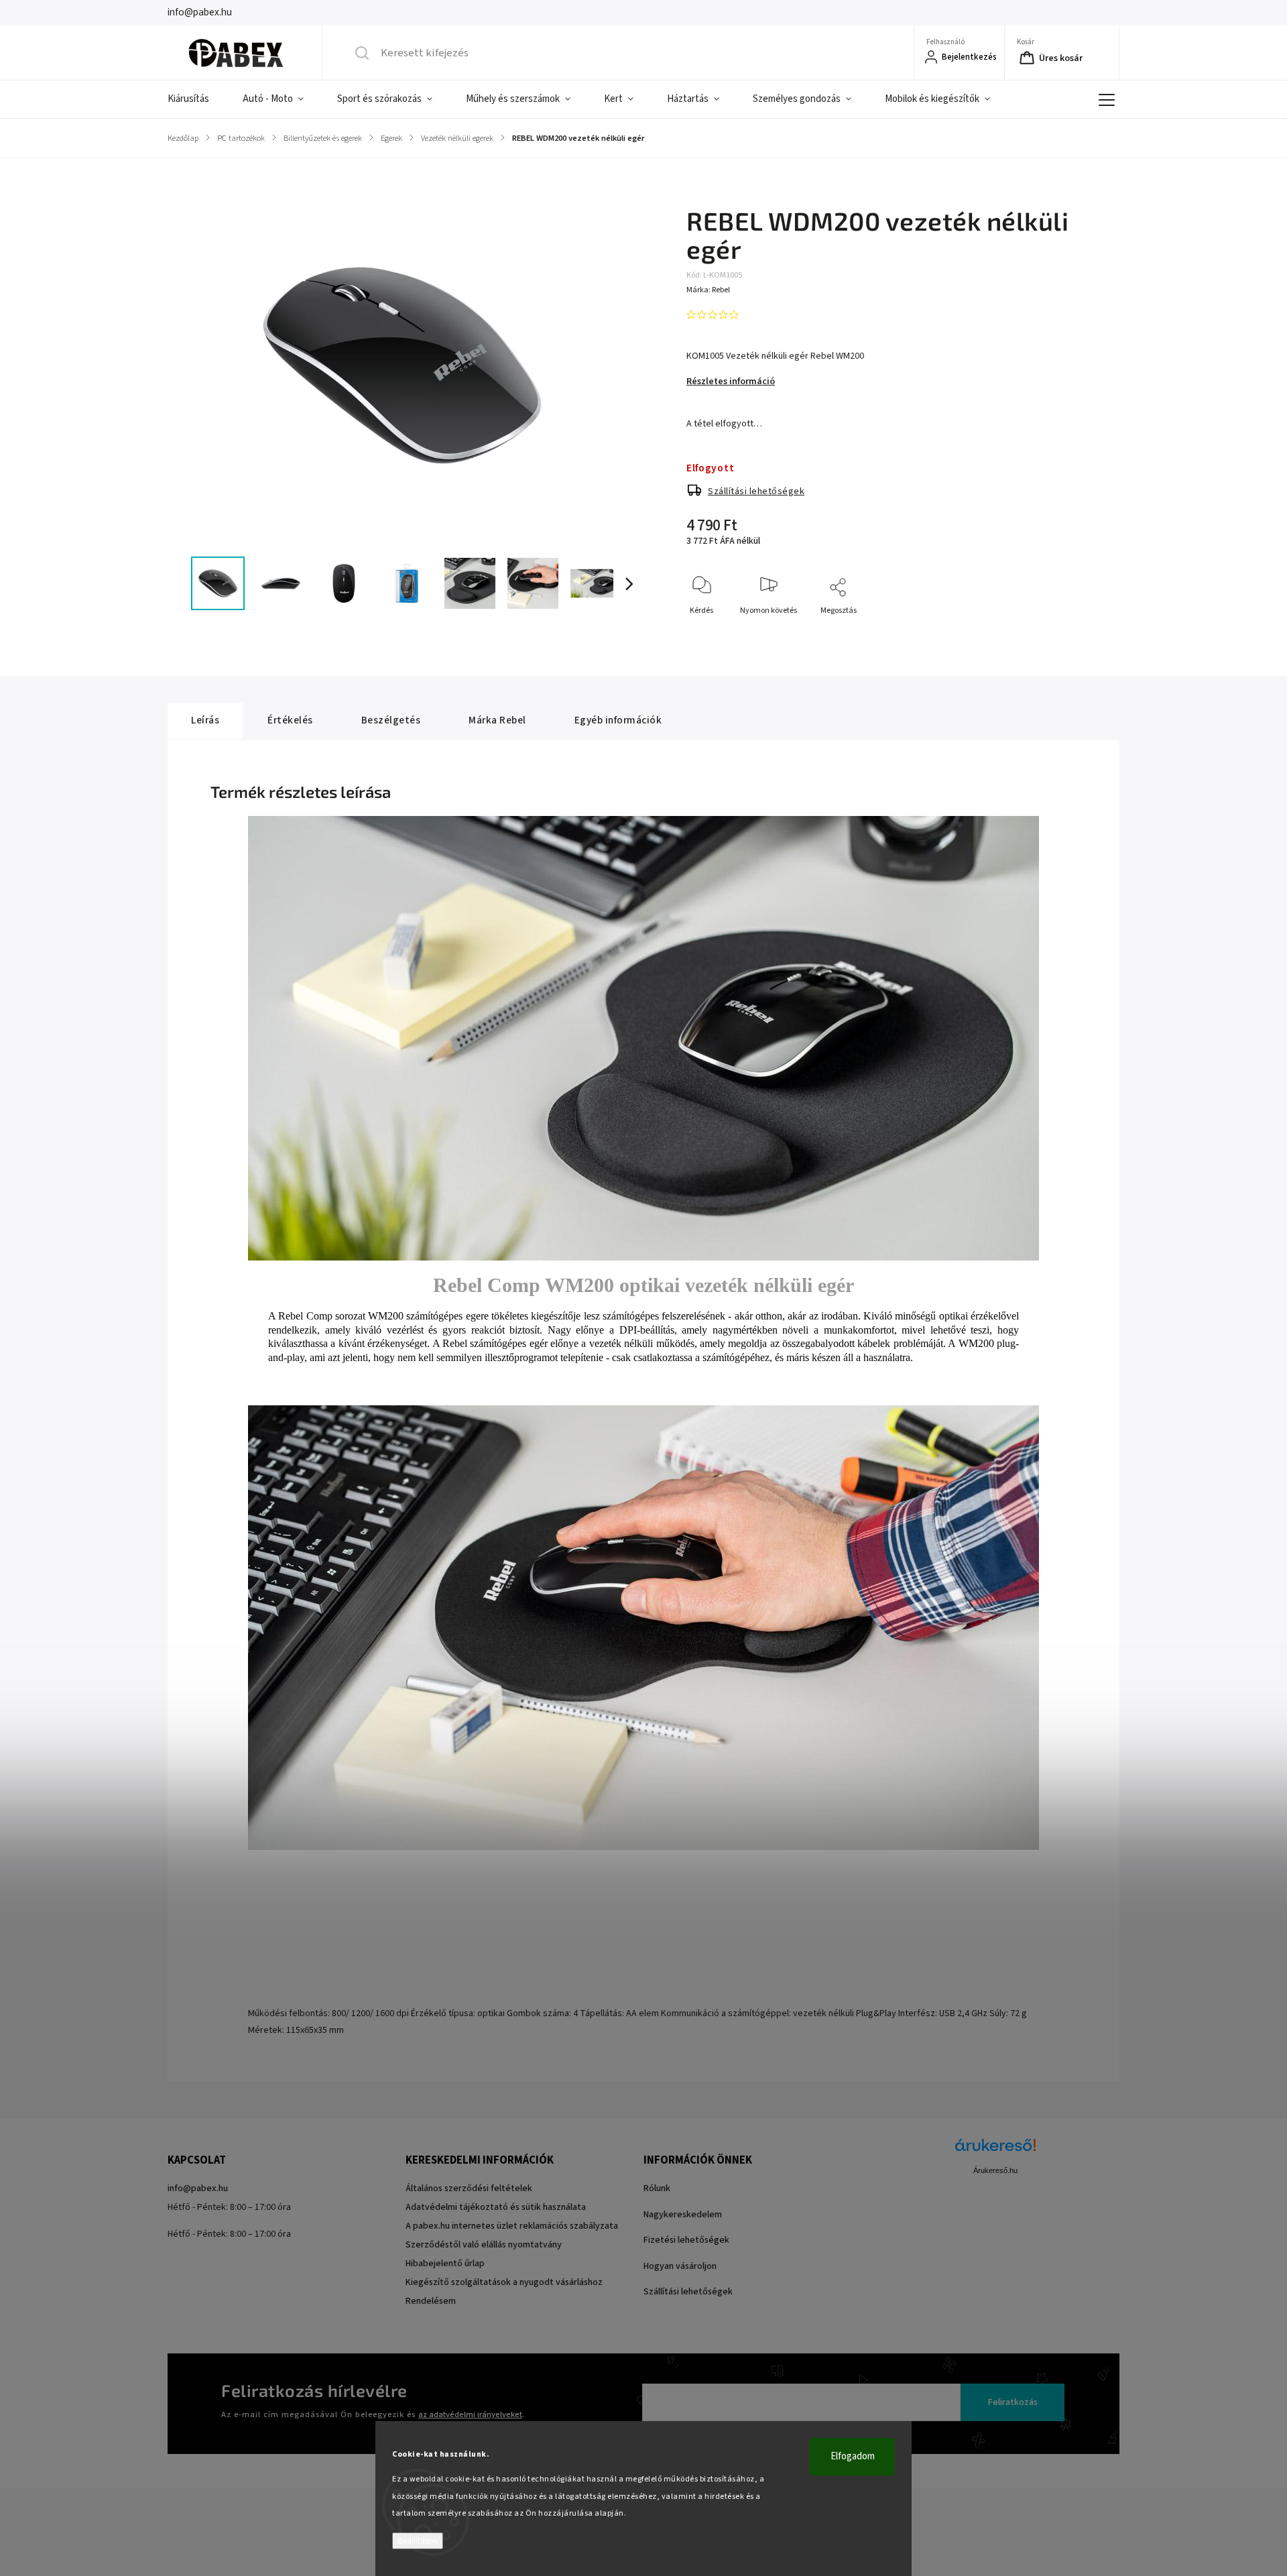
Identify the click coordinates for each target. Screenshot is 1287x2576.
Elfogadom (853, 2456)
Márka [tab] (497, 720)
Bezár (1062, 633)
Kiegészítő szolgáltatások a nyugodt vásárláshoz (504, 2282)
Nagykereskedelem (683, 2215)
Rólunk (657, 2188)
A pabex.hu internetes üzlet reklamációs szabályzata (512, 2226)
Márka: (708, 290)
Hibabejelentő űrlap (445, 2264)
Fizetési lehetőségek (686, 2240)
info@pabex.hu (198, 2188)
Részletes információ (731, 382)
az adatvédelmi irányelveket (470, 2414)
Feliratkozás (1013, 2402)
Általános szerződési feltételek (469, 2188)
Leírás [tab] (205, 720)
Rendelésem (431, 2301)
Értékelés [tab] (290, 720)
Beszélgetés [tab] (391, 720)
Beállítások (418, 2541)
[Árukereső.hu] (995, 2152)
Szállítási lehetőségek (756, 491)
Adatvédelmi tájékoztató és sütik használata (496, 2207)
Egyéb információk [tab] (618, 720)
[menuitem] (197, 99)
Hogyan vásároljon (680, 2266)
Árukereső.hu (995, 2170)
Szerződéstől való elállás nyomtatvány (484, 2245)
